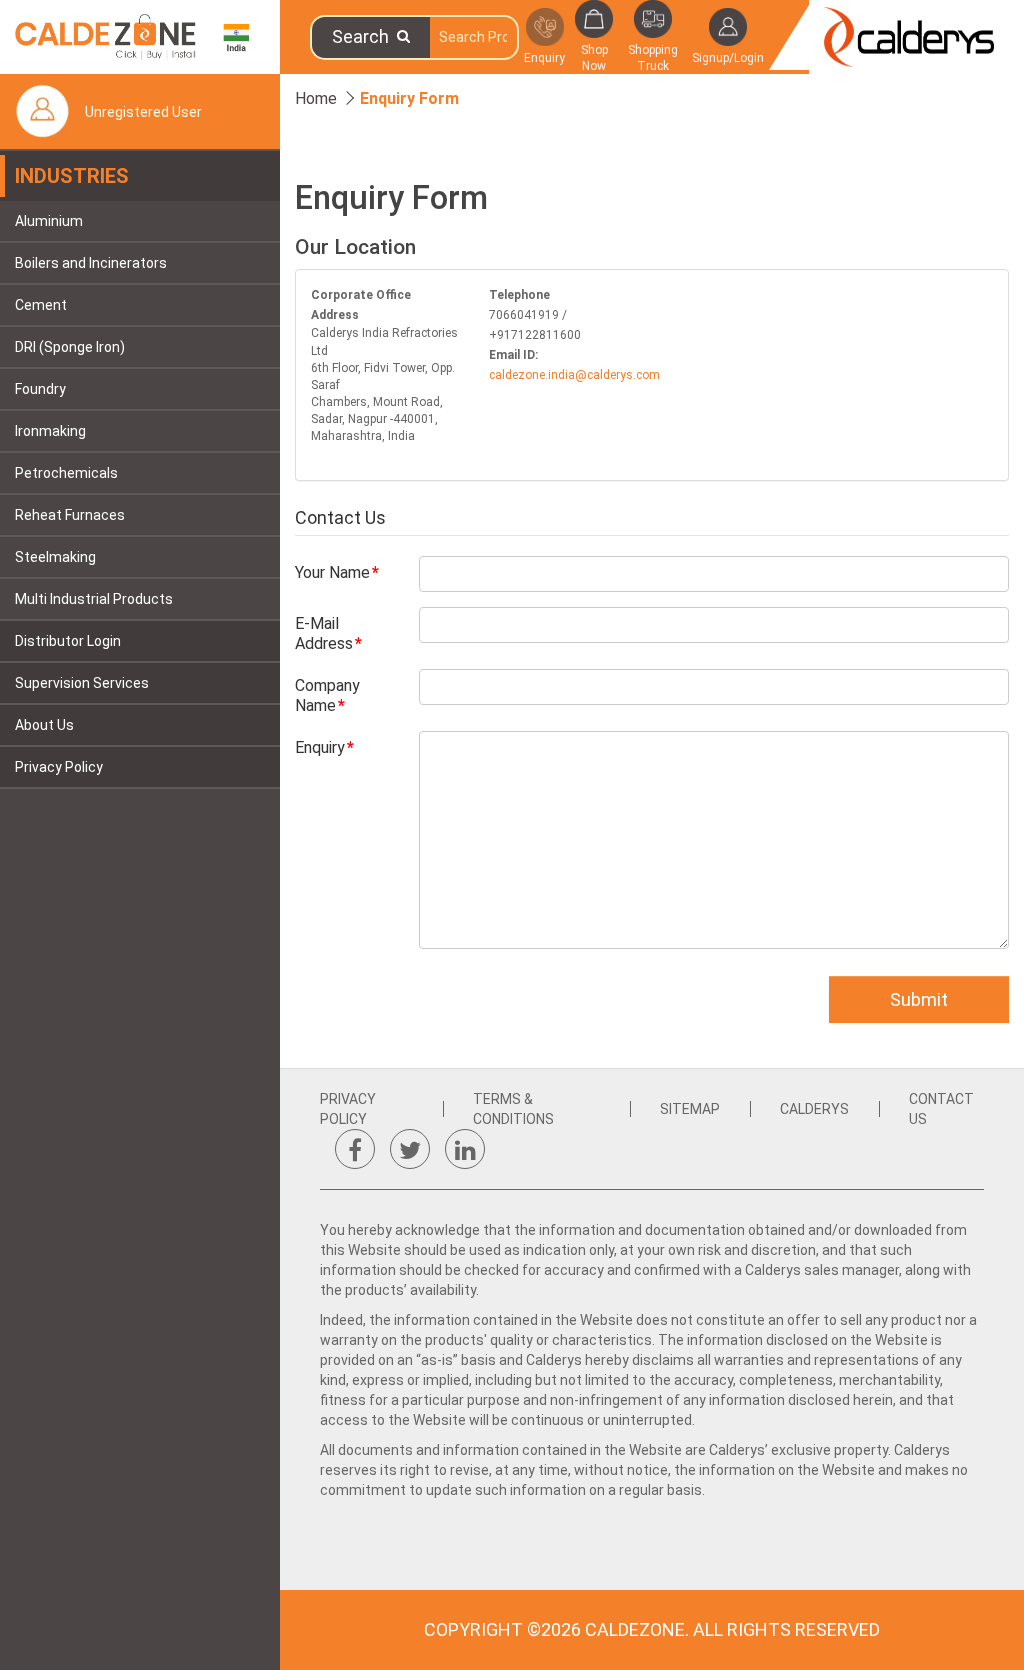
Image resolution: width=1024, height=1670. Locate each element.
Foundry (40, 389)
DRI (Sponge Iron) (70, 347)
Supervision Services (82, 683)
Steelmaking (55, 557)
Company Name (327, 695)
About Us (44, 725)
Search (364, 36)
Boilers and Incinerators (91, 263)
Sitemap (690, 1109)
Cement (41, 305)
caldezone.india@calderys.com (574, 375)
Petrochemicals (66, 473)
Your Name (332, 572)
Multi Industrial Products (94, 599)
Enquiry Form (409, 98)
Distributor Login (68, 641)
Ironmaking (50, 431)
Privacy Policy (59, 767)
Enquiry (320, 747)
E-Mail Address (324, 633)
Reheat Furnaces (70, 515)
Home (316, 98)
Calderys (814, 1109)
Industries (72, 176)
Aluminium (49, 221)
